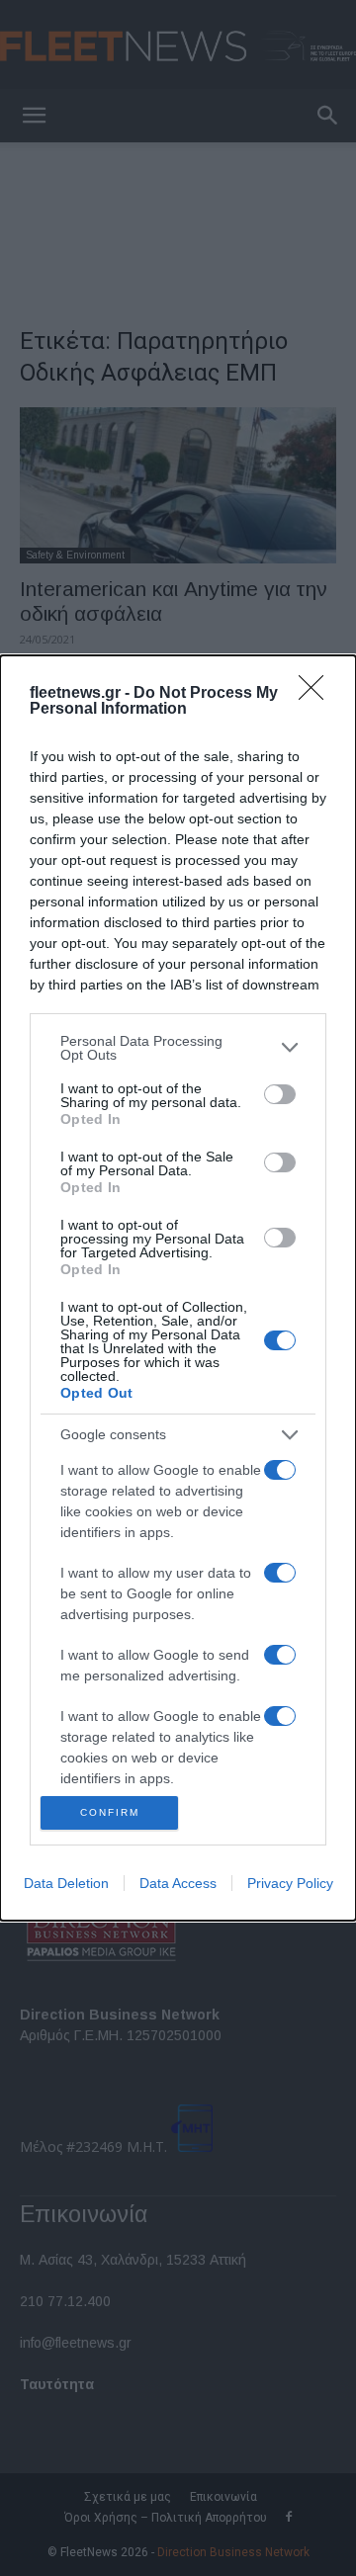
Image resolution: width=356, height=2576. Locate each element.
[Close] (317, 694)
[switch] (280, 1094)
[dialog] (178, 1288)
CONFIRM (110, 1812)
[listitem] (178, 1048)
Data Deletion (66, 1883)
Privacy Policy (290, 1883)
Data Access (178, 1883)
